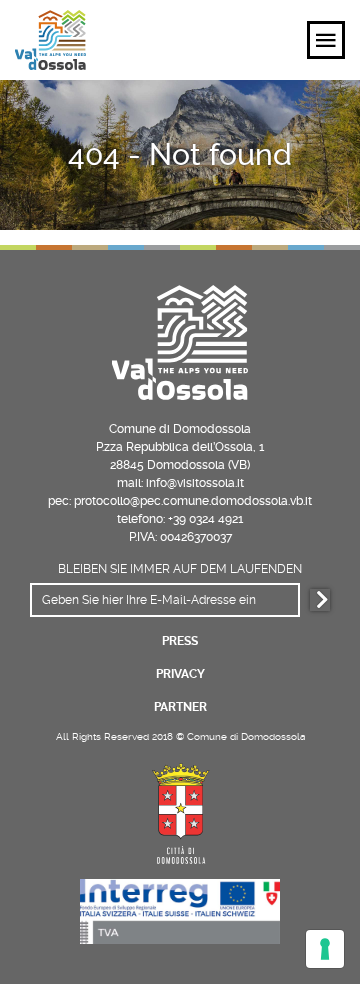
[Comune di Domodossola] (180, 810)
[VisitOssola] (50, 40)
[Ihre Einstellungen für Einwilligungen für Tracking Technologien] (325, 949)
